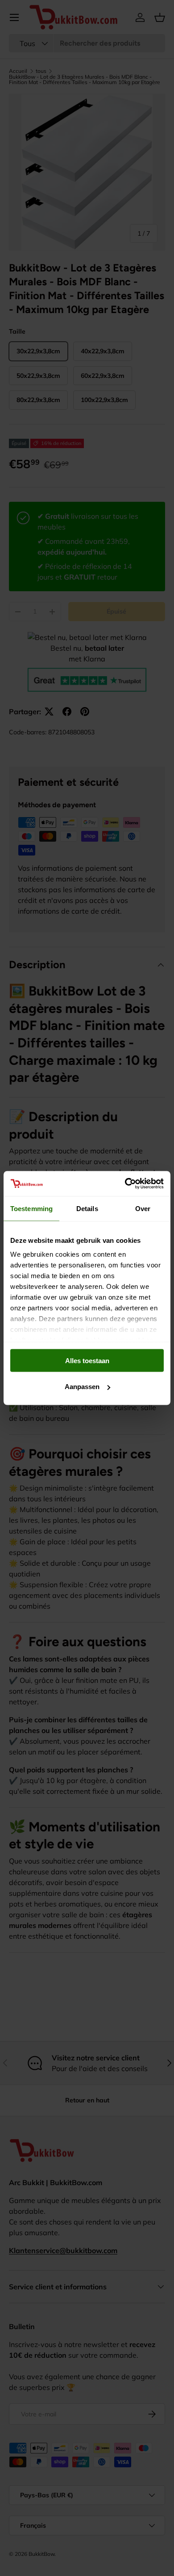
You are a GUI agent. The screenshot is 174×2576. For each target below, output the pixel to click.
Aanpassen (82, 1387)
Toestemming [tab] (31, 1208)
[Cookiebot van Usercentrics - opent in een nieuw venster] (125, 1184)
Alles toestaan (87, 1360)
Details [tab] (87, 1208)
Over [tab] (143, 1208)
